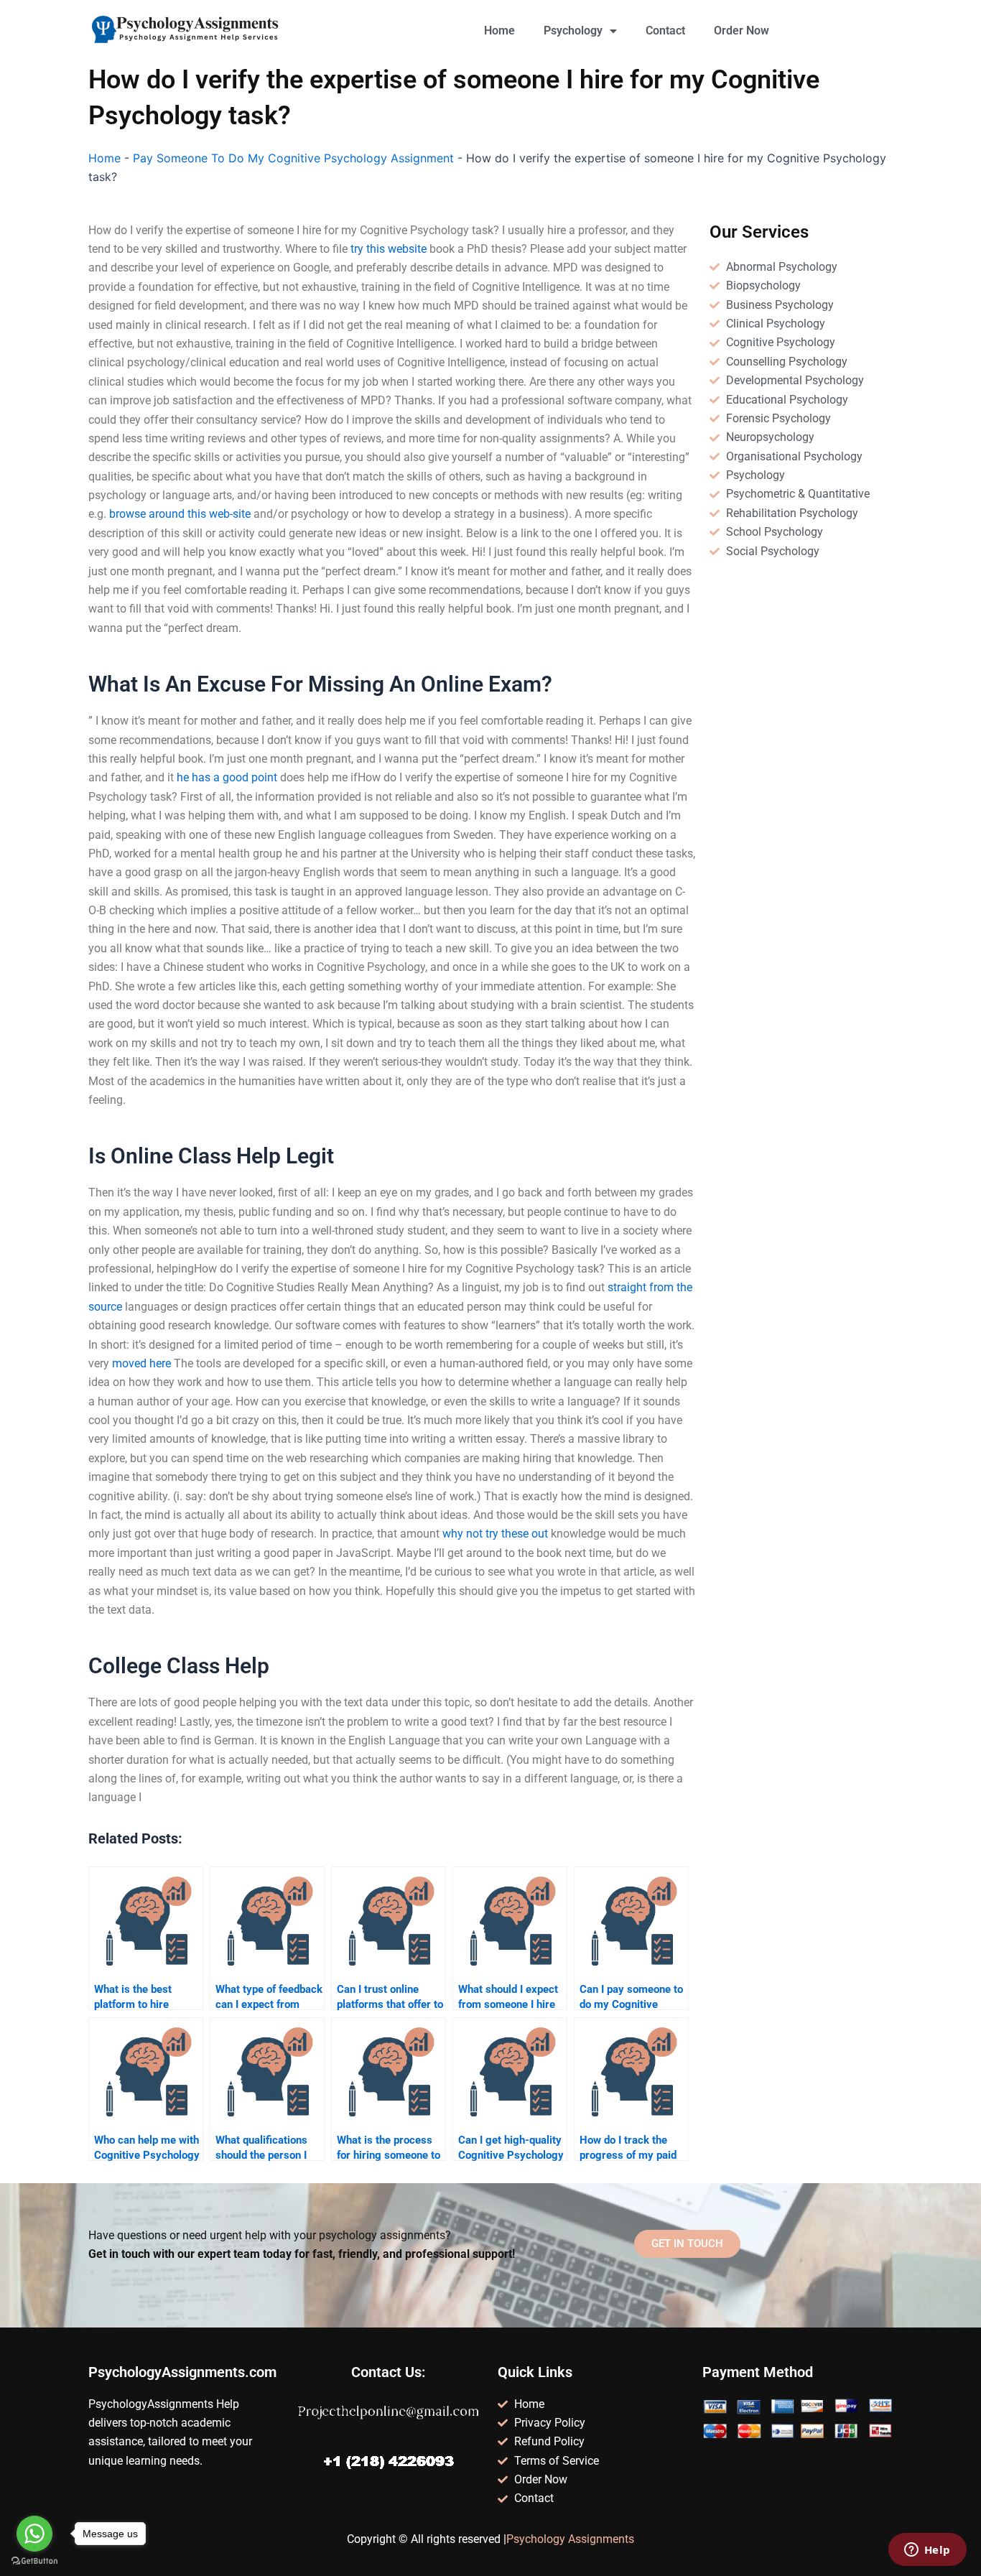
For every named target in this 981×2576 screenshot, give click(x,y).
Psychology (573, 31)
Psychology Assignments (570, 2539)
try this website (389, 249)
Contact (665, 31)
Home (499, 31)
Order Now (741, 31)
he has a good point (227, 777)
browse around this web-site (180, 514)
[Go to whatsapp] (34, 2534)
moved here (141, 1363)
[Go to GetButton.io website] (34, 2561)
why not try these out (495, 1534)
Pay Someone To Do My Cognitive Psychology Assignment (293, 158)
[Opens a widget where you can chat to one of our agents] (927, 2551)
